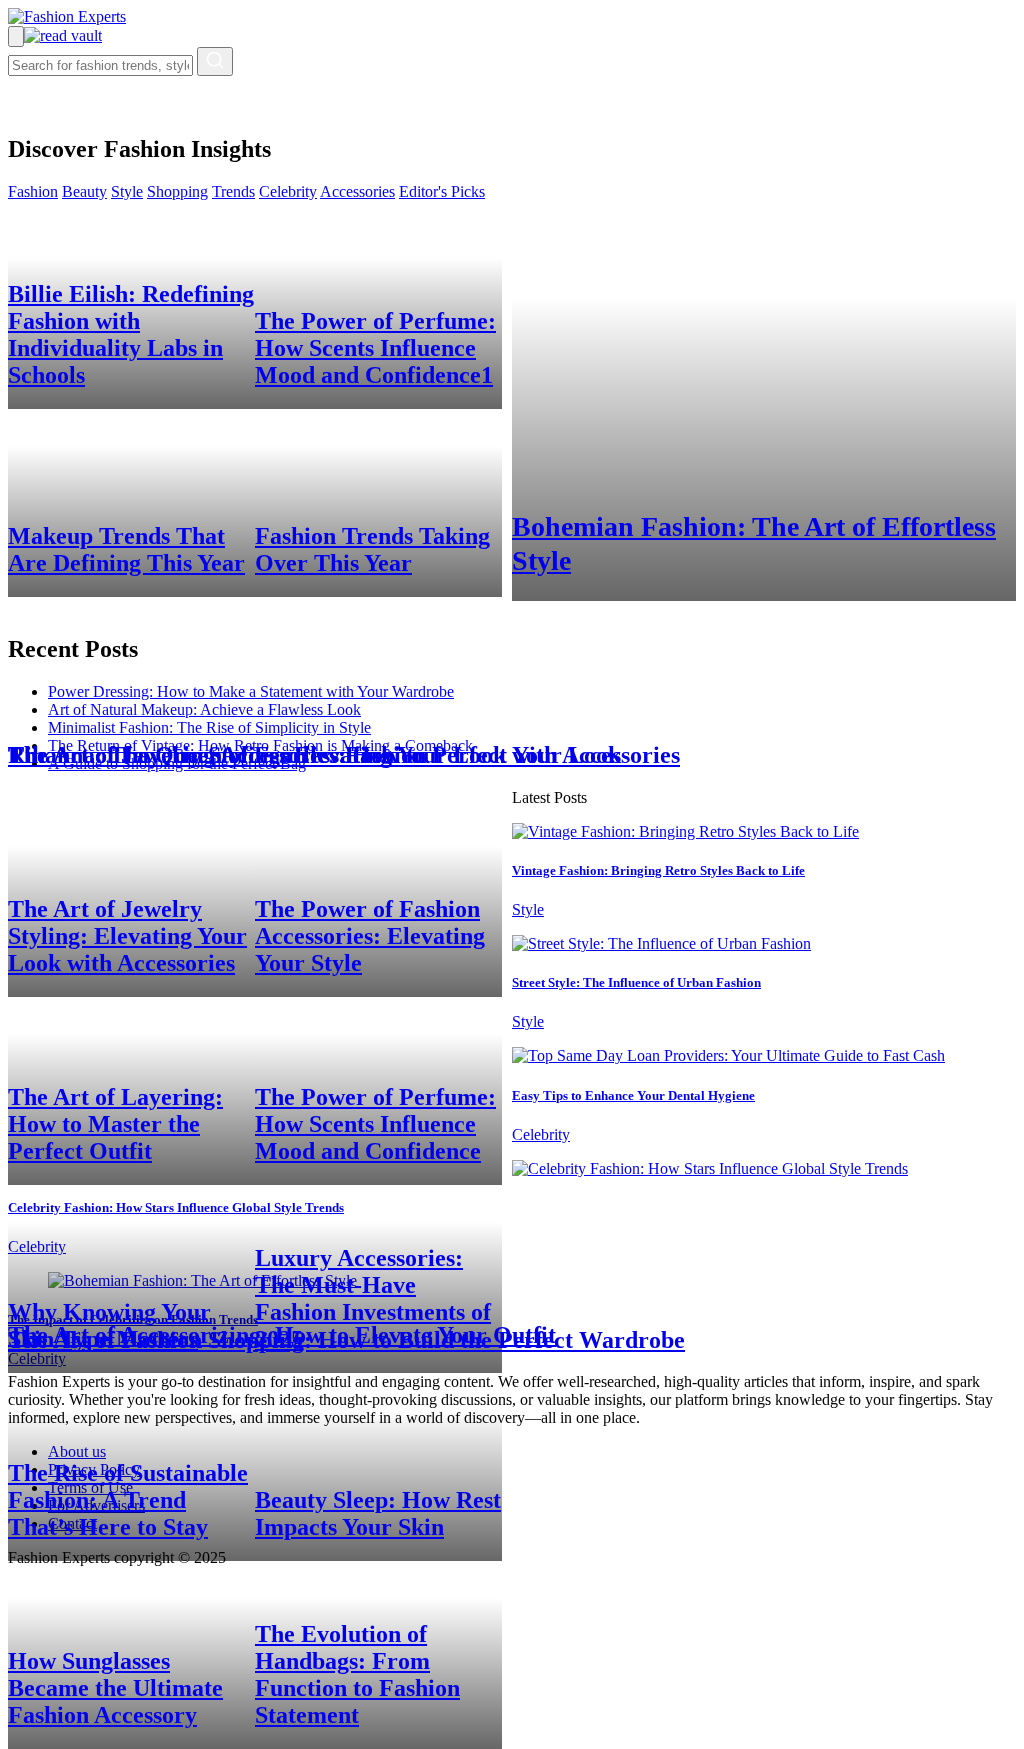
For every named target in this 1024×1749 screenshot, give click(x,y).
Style (127, 191)
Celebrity (288, 191)
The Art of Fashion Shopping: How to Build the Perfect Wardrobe (346, 1340)
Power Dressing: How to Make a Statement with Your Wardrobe (251, 691)
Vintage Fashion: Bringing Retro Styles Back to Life (658, 870)
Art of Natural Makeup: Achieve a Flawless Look (204, 709)
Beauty (84, 191)
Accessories (357, 191)
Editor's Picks (442, 191)
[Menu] (16, 36)
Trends (233, 191)
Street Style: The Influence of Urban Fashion (636, 982)
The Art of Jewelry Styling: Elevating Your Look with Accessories (344, 755)
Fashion (33, 191)
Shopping (177, 191)
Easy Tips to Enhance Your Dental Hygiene (633, 1095)
